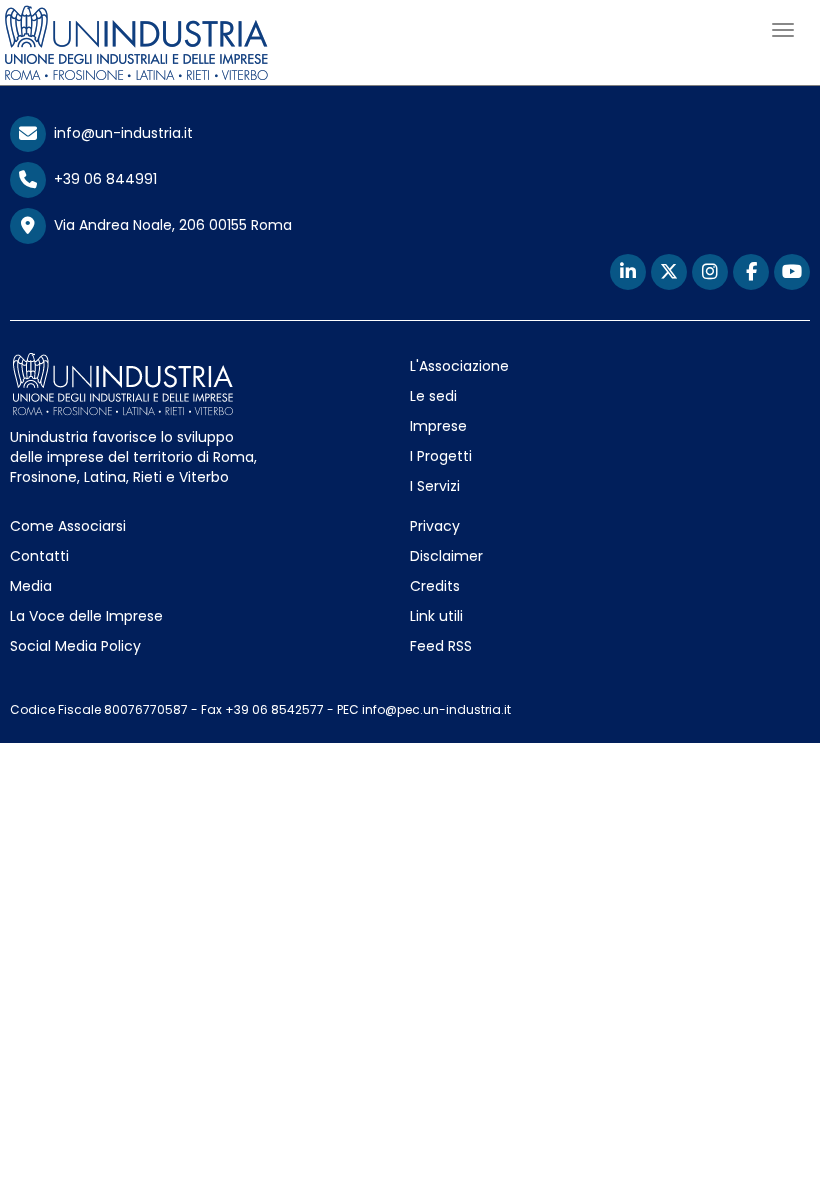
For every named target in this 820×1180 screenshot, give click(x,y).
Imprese (438, 426)
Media (31, 586)
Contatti (39, 556)
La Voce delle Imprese (86, 616)
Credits (435, 586)
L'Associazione (459, 366)
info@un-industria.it (119, 133)
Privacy (435, 526)
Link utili (436, 616)
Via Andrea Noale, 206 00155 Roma (169, 225)
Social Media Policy (75, 646)
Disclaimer (446, 556)
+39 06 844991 (101, 179)
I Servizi (435, 486)
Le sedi (433, 396)
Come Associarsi (68, 526)
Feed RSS (441, 646)
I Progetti (441, 456)
